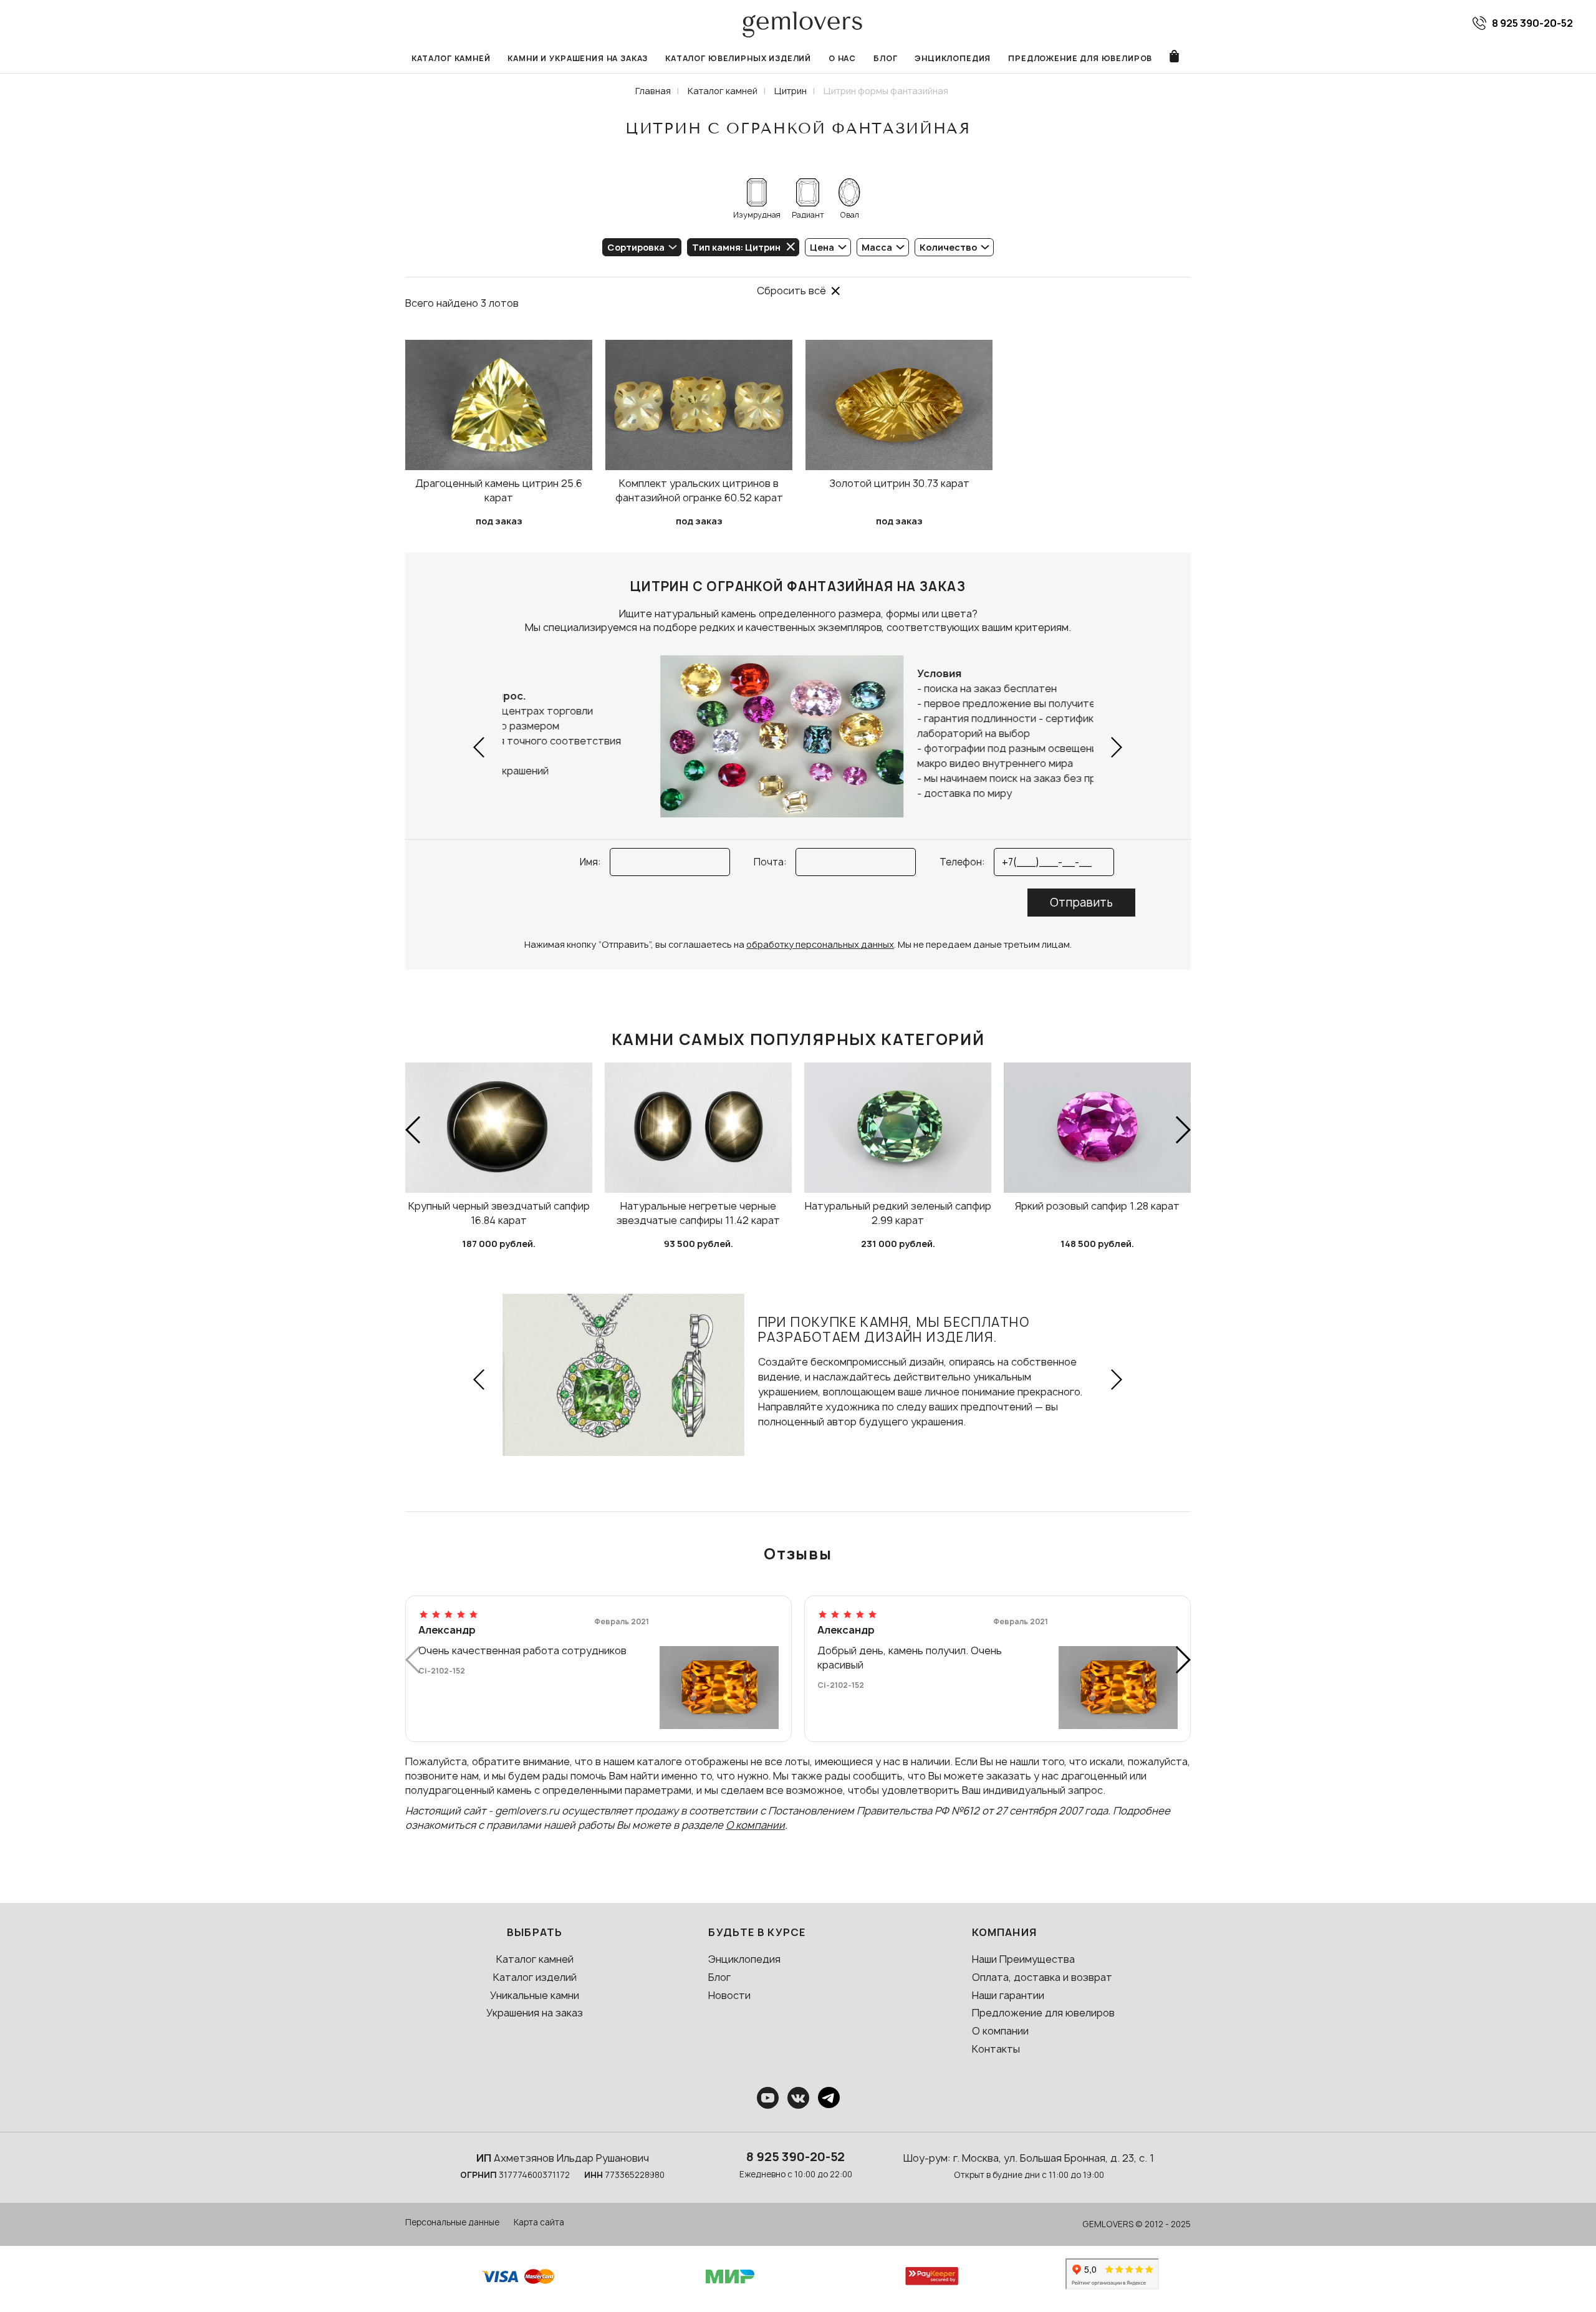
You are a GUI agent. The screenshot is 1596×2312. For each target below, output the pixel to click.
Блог (885, 58)
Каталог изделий (535, 1977)
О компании (755, 1825)
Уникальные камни (535, 1995)
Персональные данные (452, 2222)
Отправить (1081, 903)
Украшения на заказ (535, 2013)
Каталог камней (451, 58)
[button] (480, 748)
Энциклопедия (953, 58)
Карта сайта (539, 2222)
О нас (842, 58)
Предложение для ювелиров (1080, 58)
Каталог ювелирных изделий (738, 58)
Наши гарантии (1008, 1995)
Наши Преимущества (1023, 1959)
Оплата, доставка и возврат (1042, 1977)
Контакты (996, 2049)
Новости (729, 1995)
